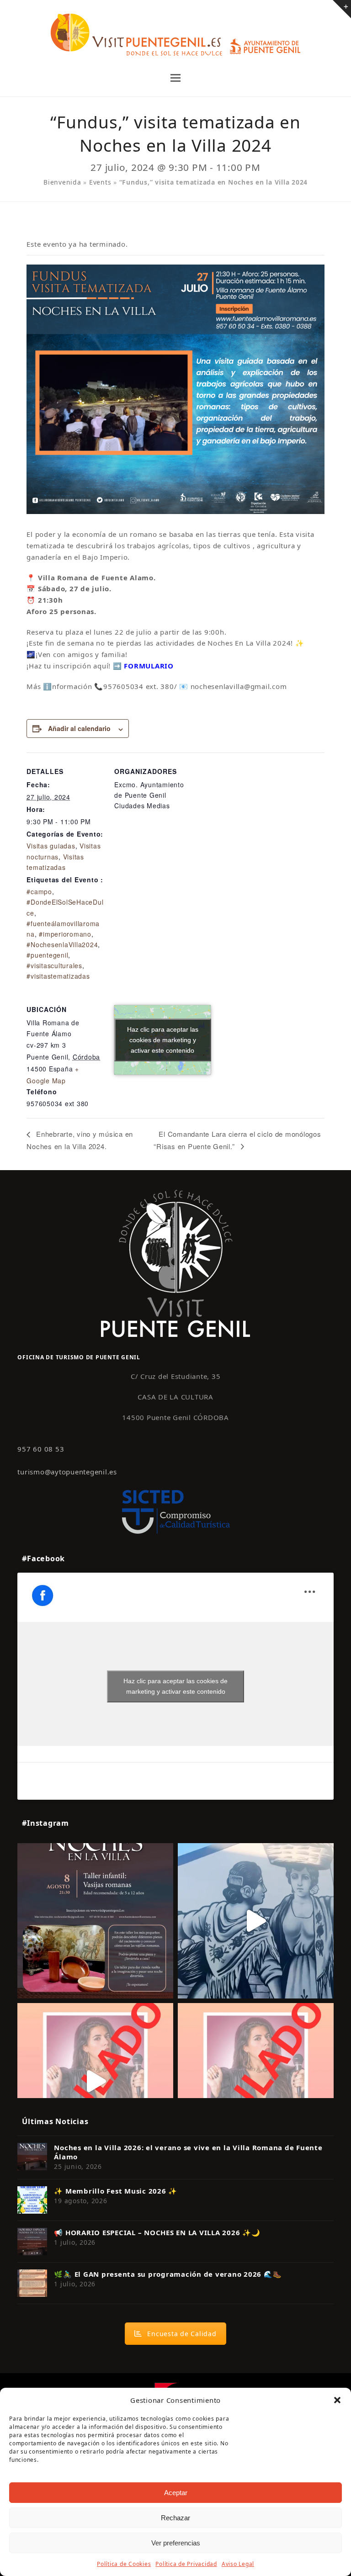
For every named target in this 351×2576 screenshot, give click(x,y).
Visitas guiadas (51, 846)
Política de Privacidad (186, 2564)
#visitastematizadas (58, 976)
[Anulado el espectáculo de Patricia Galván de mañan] (256, 2081)
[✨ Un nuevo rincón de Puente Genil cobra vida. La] (256, 1921)
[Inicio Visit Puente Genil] (175, 1263)
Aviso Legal (238, 2564)
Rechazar (175, 2518)
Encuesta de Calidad (182, 2334)
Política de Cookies (124, 2564)
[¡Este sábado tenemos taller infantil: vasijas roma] (95, 1921)
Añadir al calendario (79, 728)
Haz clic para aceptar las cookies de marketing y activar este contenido (163, 1040)
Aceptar (176, 2493)
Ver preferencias (176, 2543)
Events (100, 182)
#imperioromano (65, 934)
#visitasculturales (54, 965)
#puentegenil (47, 955)
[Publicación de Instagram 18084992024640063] (95, 2081)
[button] (337, 2400)
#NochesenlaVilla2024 (62, 944)
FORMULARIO (149, 666)
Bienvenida (62, 182)
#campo (39, 891)
